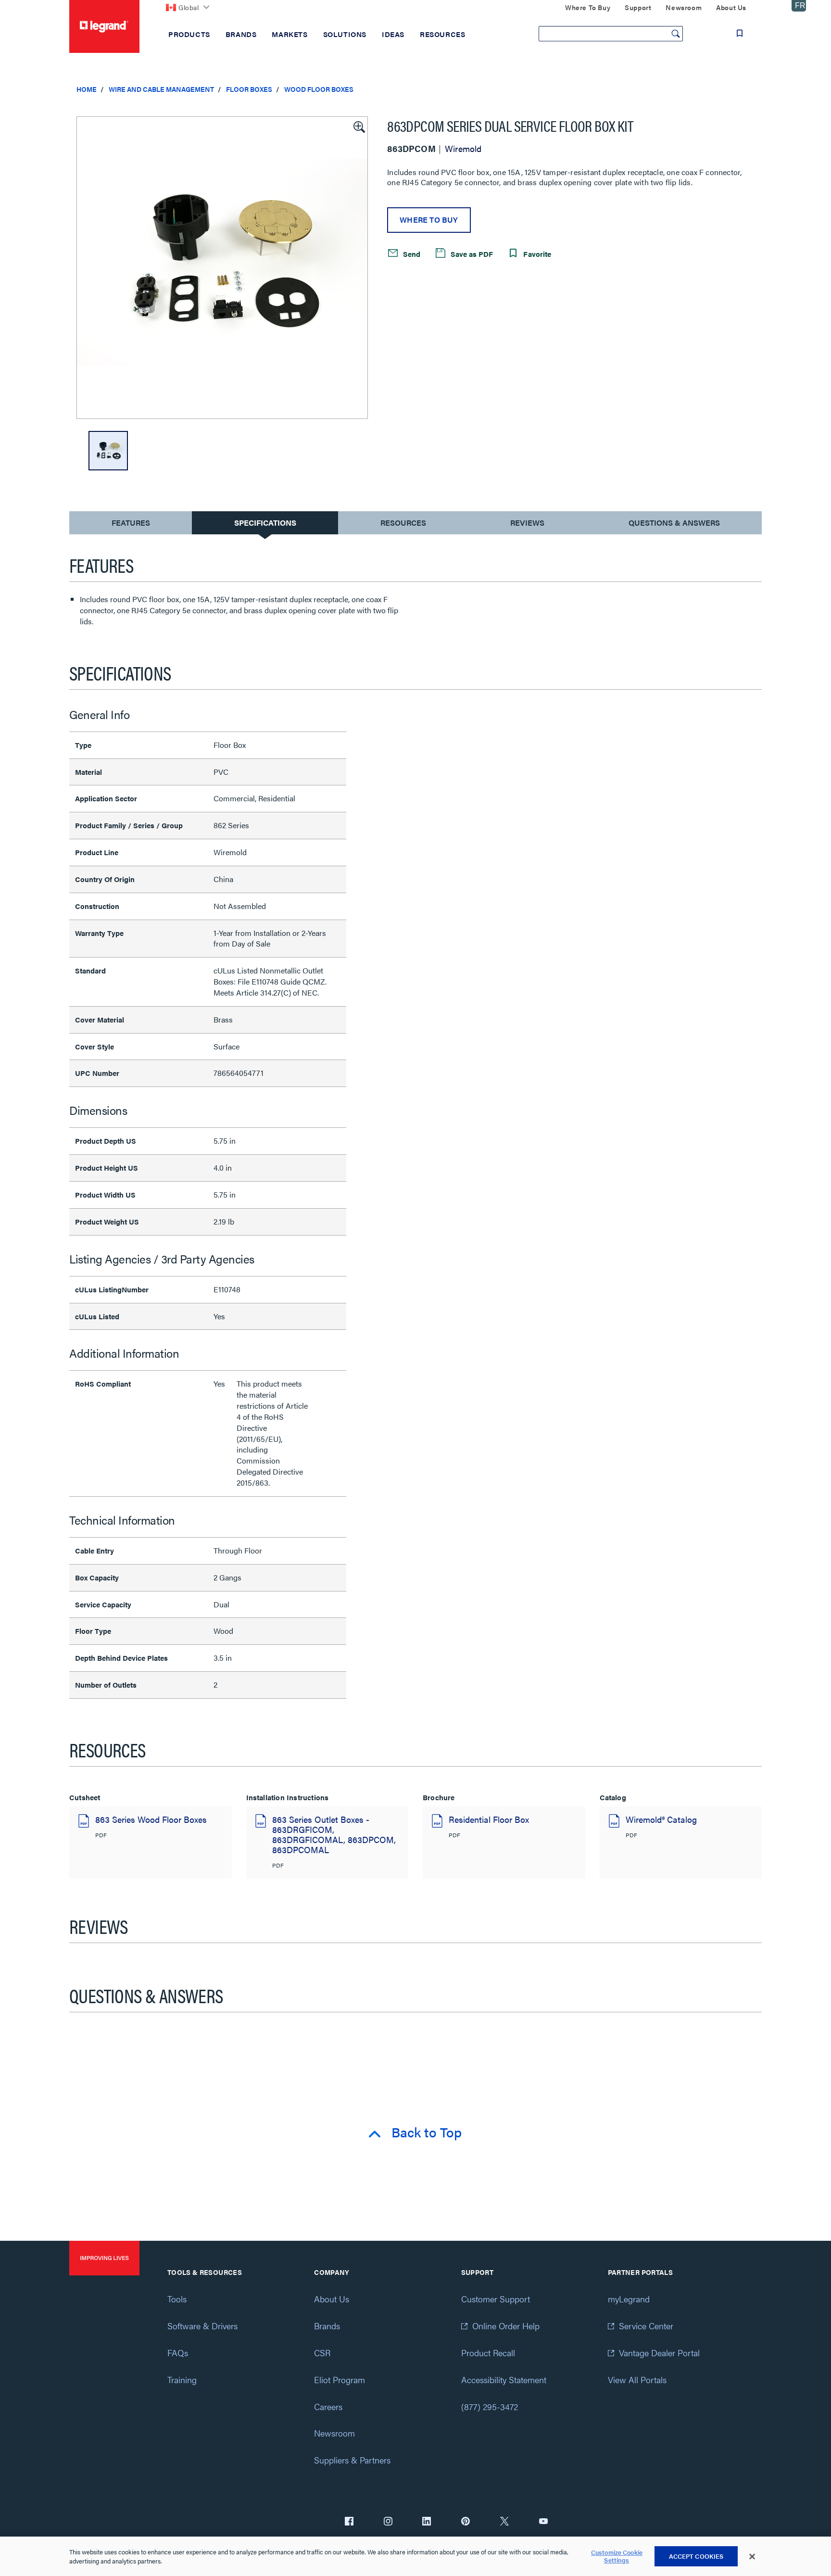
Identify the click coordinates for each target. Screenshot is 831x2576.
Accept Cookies (696, 2556)
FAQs (178, 2353)
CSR (322, 2353)
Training (182, 2380)
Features (131, 525)
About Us (332, 2299)
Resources (403, 523)
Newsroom (334, 2433)
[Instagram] (388, 2522)
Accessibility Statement (504, 2380)
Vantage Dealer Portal (659, 2353)
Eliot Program (340, 2380)
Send (411, 253)
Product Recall (488, 2353)
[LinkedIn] (427, 2522)
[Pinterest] (466, 2522)
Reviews (527, 523)
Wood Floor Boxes (319, 89)
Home (87, 89)
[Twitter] (504, 2522)
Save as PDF (471, 253)
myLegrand (629, 2299)
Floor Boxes (249, 89)
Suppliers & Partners (352, 2460)
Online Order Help (506, 2326)
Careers (328, 2406)
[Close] (752, 2557)
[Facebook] (349, 2522)
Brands (327, 2326)
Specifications (265, 523)
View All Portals (637, 2380)
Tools (177, 2299)
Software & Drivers (202, 2326)
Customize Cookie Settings (617, 2557)
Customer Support (496, 2299)
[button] (358, 126)
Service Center (646, 2326)
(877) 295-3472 (490, 2406)
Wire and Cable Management (161, 89)
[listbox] (222, 268)
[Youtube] (543, 2522)
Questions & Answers (674, 523)
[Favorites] (740, 33)
